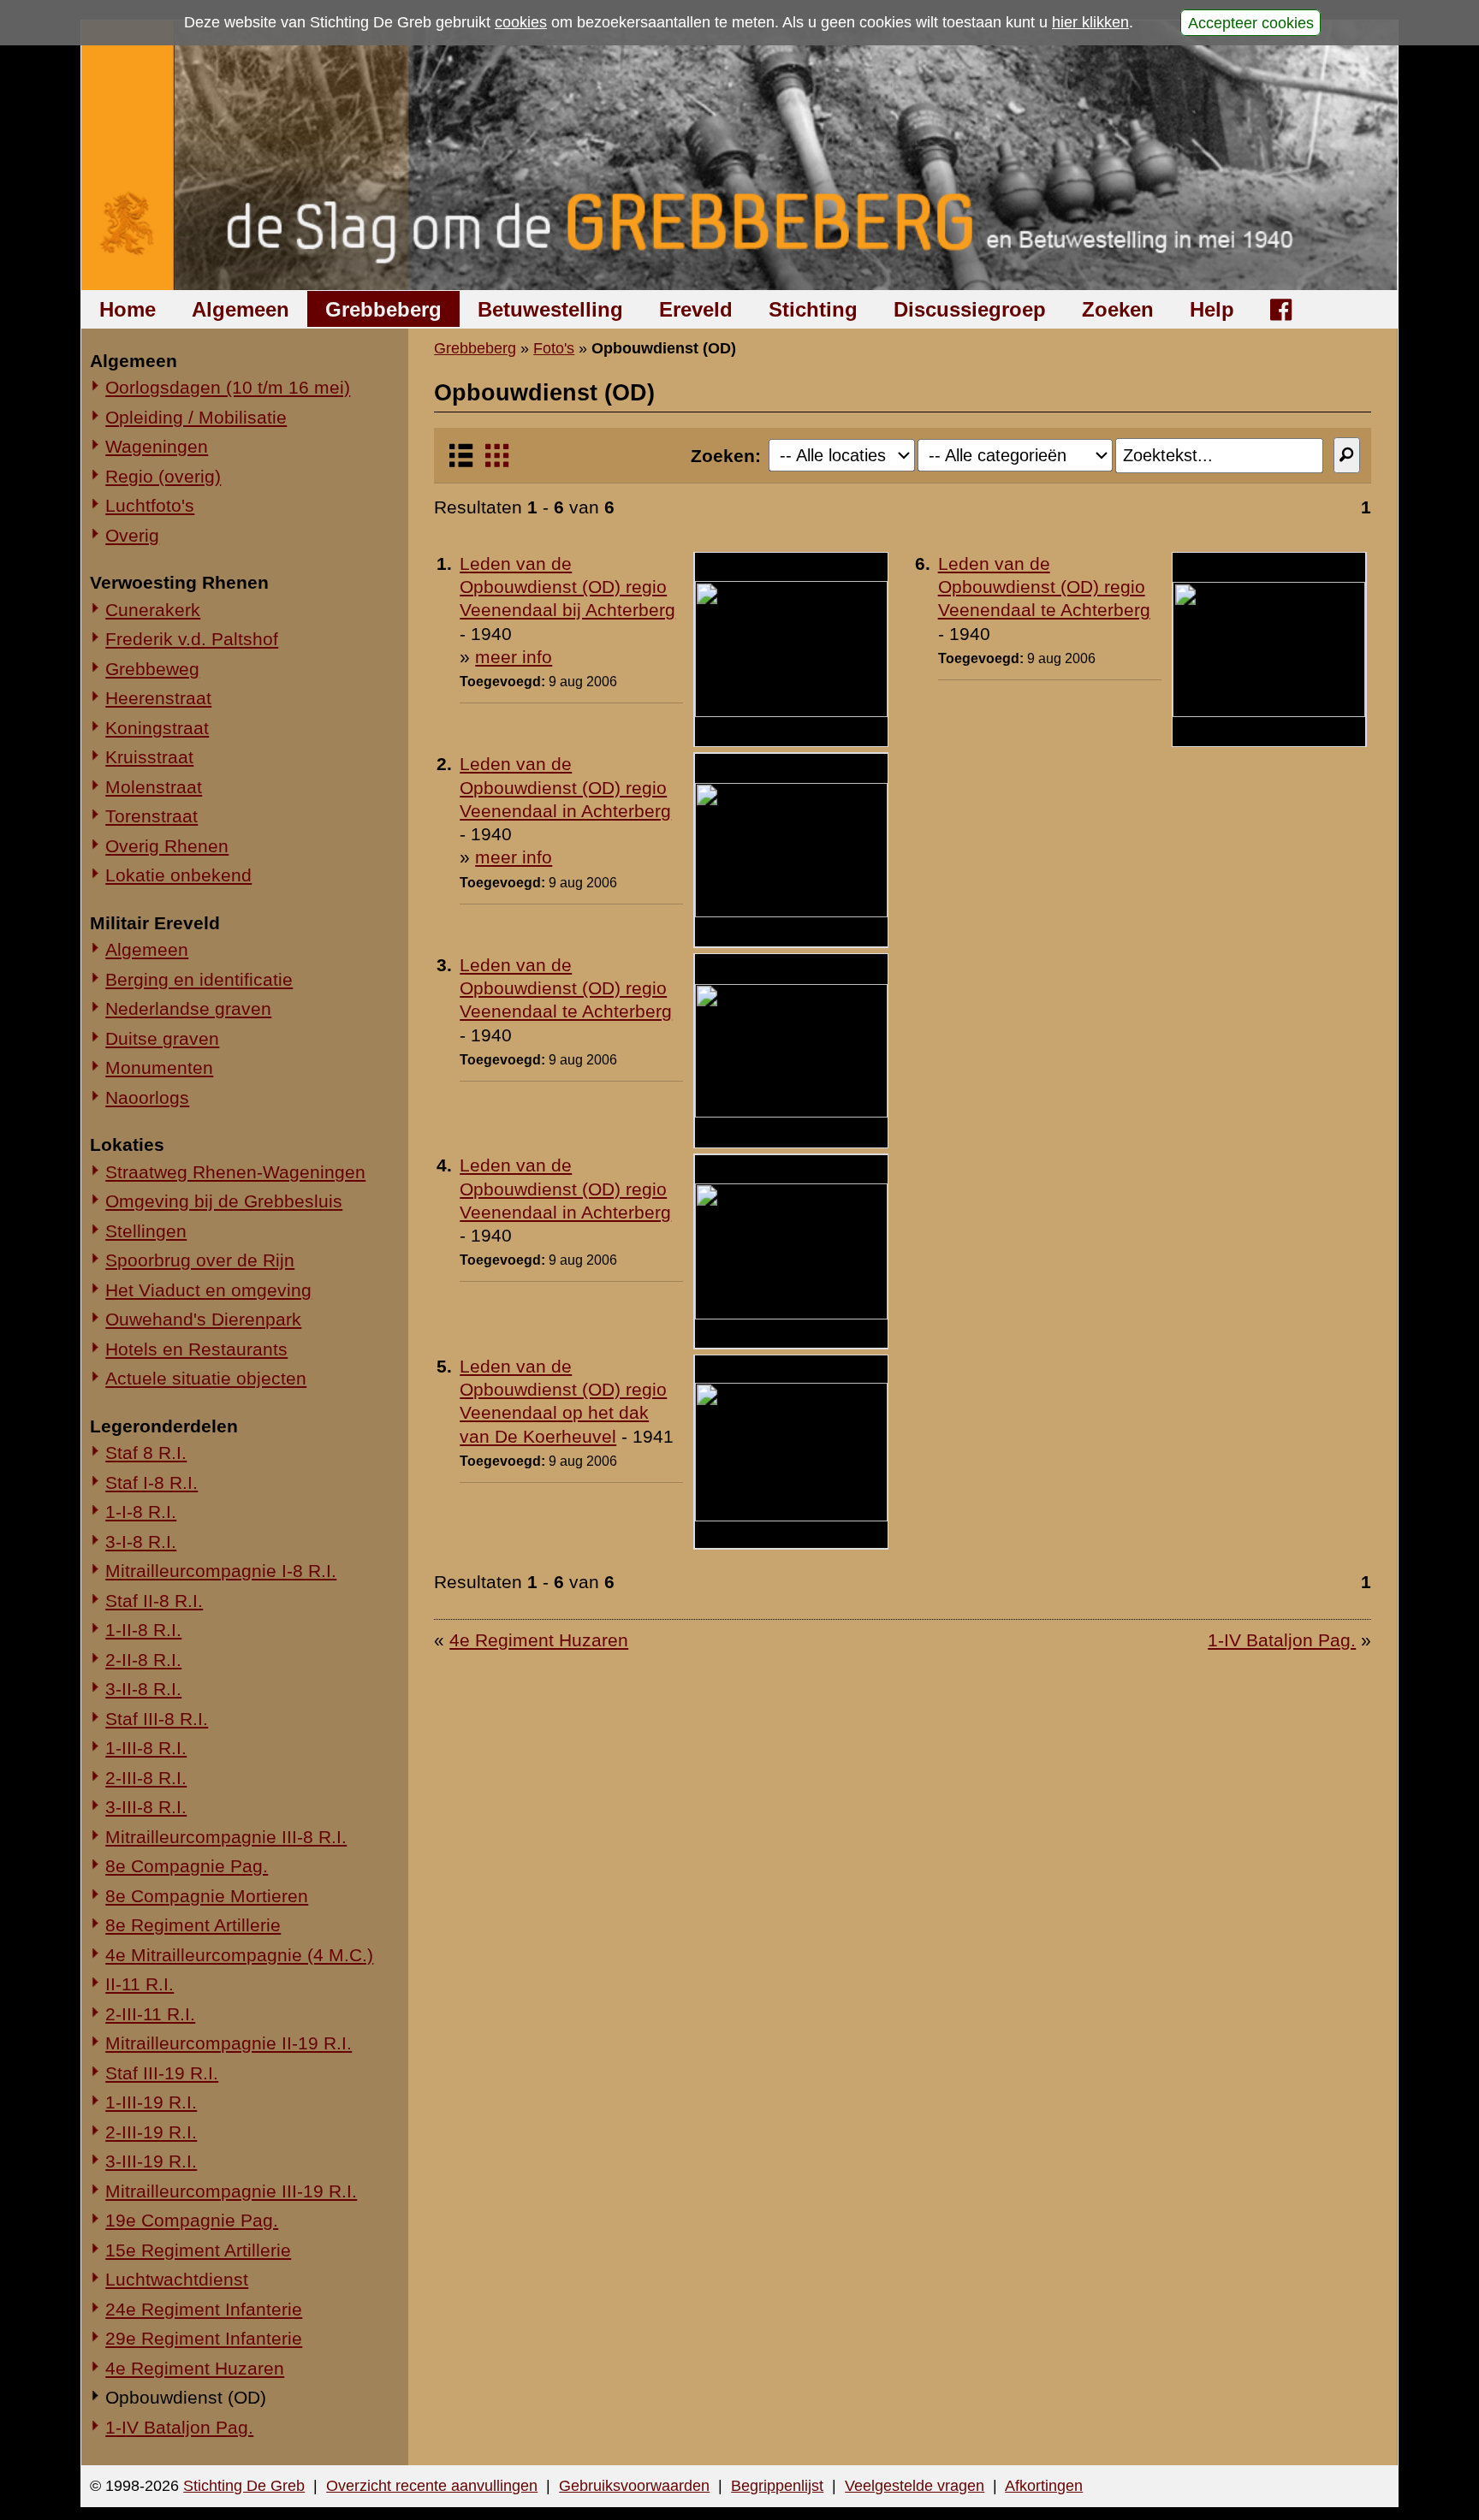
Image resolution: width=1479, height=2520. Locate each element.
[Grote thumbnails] (497, 462)
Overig (132, 535)
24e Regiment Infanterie (204, 2309)
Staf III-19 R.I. (162, 2073)
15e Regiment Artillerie (198, 2250)
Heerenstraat (158, 698)
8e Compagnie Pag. (187, 1866)
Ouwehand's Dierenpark (203, 1319)
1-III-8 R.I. (146, 1748)
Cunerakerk (153, 610)
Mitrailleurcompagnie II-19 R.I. (229, 2043)
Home (128, 309)
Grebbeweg (152, 669)
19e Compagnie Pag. (192, 2220)
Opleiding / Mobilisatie (196, 417)
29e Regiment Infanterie (204, 2338)
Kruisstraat (149, 757)
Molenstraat (154, 787)
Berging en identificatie (199, 979)
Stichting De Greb (244, 2486)
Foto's (554, 348)
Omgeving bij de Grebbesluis (224, 1201)
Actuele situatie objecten (206, 1378)
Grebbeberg (383, 309)
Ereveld (696, 309)
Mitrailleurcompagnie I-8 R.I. (221, 1571)
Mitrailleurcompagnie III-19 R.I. (231, 2191)
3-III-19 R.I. (151, 2161)
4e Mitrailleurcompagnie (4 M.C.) (239, 1955)
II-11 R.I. (140, 1984)
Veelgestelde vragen (915, 2486)
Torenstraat (151, 816)
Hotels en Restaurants (196, 1349)
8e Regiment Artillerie (193, 1925)
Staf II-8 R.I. (154, 1601)
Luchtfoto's (150, 505)
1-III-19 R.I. (151, 2102)
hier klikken (1090, 22)
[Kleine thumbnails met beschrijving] (461, 462)
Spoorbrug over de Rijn (200, 1260)
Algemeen (241, 309)
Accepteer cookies (1251, 22)
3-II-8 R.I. (143, 1689)
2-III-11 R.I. (150, 2014)
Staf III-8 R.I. (157, 1719)
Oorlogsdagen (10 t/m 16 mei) (228, 387)
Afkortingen (1044, 2486)
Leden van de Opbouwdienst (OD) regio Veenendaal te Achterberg (1044, 587)
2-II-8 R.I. (143, 1660)
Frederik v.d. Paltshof (192, 639)
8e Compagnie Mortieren (207, 1896)
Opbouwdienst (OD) (186, 2397)
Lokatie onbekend (178, 875)
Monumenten (159, 1067)
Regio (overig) (163, 476)
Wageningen (157, 446)
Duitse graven (162, 1038)
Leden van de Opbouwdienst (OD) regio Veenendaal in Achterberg (565, 787)
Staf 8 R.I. (146, 1453)
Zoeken (1118, 309)
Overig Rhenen (167, 846)
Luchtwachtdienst (177, 2279)
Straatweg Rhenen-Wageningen (235, 1172)
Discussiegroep (970, 309)
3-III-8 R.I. (146, 1807)
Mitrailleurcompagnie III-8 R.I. (226, 1837)
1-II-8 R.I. (143, 1630)
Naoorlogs (147, 1097)
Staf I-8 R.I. (151, 1482)
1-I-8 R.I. (141, 1512)
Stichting (813, 309)
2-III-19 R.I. (151, 2132)
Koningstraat (157, 728)
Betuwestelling (550, 309)
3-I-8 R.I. (141, 1542)
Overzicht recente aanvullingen (432, 2486)
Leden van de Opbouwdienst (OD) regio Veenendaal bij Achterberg (567, 587)
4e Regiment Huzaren (195, 2368)
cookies (521, 22)
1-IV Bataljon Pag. (179, 2427)
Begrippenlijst (777, 2486)
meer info (514, 657)
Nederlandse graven (188, 1008)
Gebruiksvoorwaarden (634, 2486)
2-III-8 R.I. (146, 1778)
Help (1212, 309)
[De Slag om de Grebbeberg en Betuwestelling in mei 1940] (740, 155)
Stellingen (146, 1231)
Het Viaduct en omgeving (208, 1290)
